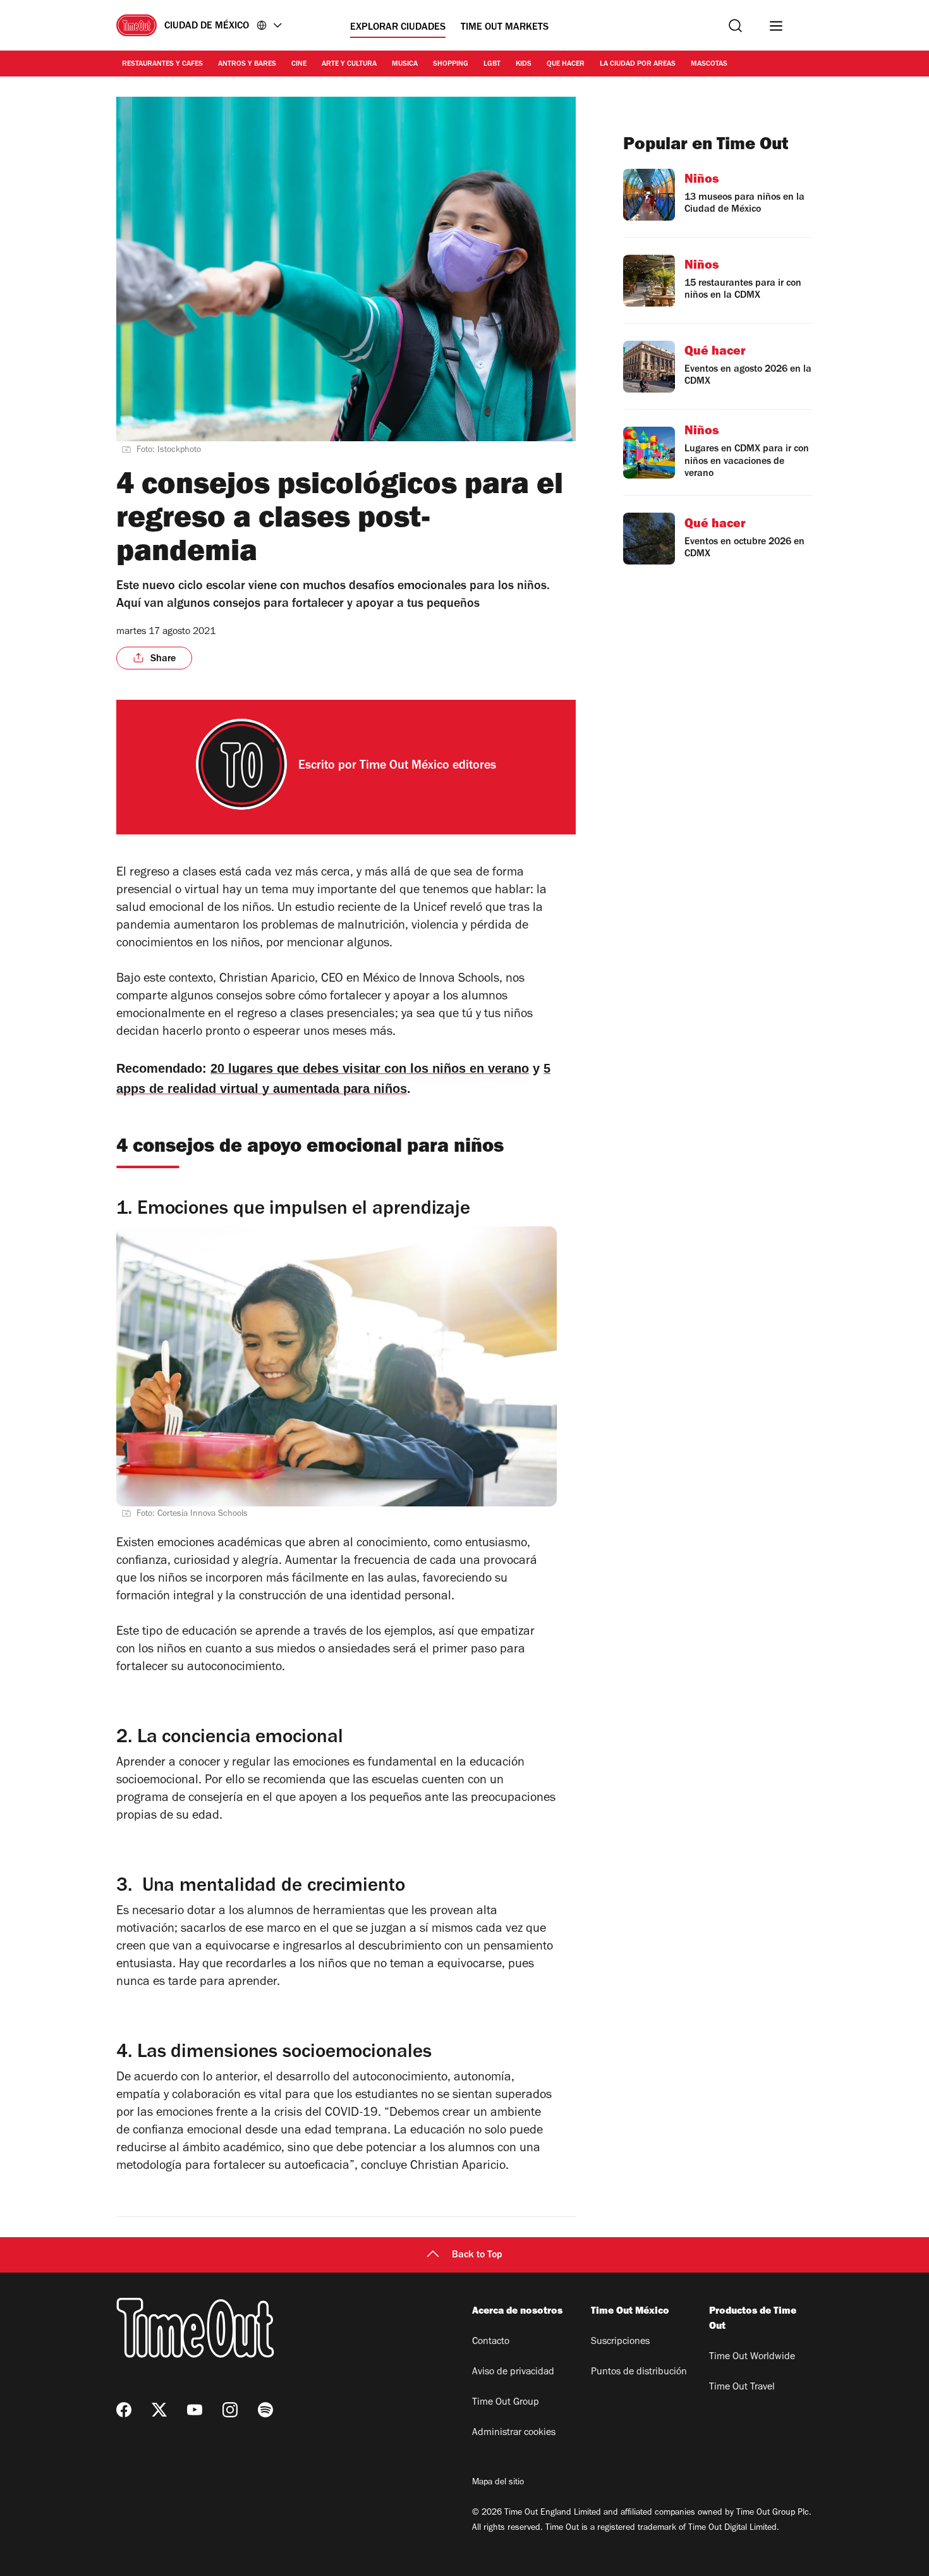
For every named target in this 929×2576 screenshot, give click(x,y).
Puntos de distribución (639, 2372)
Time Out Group (506, 2403)
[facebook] (124, 2410)
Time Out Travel (742, 2388)
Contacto (491, 2342)
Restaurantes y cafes (162, 64)
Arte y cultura (349, 64)
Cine (299, 64)
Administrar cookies (514, 2433)
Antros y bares (247, 64)
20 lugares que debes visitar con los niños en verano (370, 1068)
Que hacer (566, 64)
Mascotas (709, 64)
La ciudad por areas (638, 64)
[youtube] (195, 2410)
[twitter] (159, 2410)
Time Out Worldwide (752, 2357)
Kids (524, 64)
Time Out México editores (428, 767)
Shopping (451, 64)
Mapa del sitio (498, 2483)
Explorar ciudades (398, 28)
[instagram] (230, 2410)
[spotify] (265, 2410)
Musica (405, 64)
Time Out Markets (505, 28)
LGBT (492, 64)
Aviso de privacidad (513, 2372)
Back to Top (477, 2256)
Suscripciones (620, 2342)
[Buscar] (735, 26)
